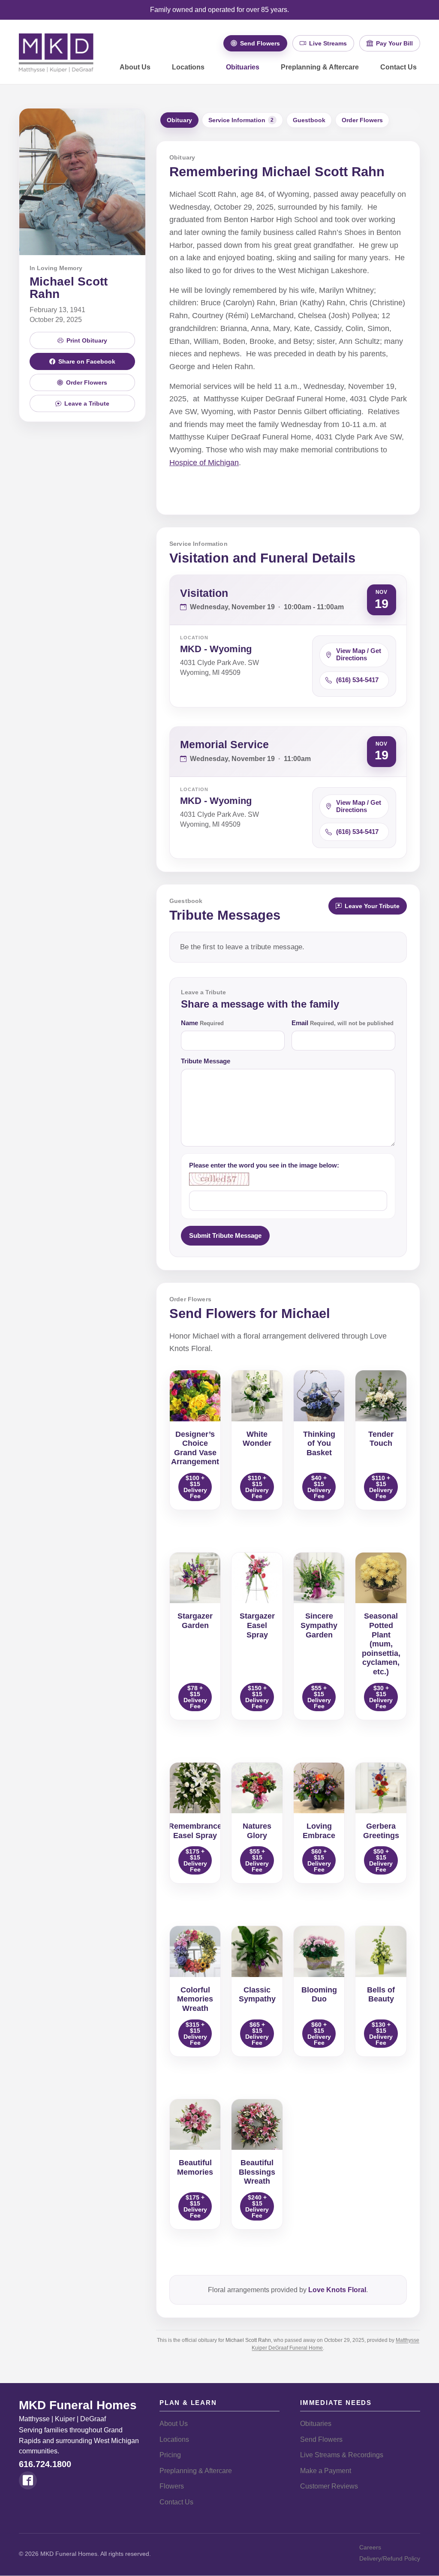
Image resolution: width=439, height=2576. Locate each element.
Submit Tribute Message (225, 1235)
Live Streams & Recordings (342, 2455)
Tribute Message (206, 1061)
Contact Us (398, 67)
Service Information (241, 120)
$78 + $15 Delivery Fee (195, 1697)
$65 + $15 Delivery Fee (257, 2034)
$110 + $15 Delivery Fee (257, 1487)
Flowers (172, 2486)
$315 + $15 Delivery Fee (195, 2034)
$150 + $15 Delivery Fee (257, 1697)
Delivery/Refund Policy (390, 2558)
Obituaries (243, 67)
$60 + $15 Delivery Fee (319, 1860)
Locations (188, 67)
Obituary (179, 120)
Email (343, 1023)
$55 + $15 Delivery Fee (319, 1697)
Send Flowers (321, 2439)
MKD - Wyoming (216, 649)
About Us (135, 67)
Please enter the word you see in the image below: (264, 1165)
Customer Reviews (329, 2486)
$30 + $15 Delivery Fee (381, 1697)
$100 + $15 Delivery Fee (195, 1487)
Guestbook (309, 120)
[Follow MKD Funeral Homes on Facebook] (28, 2480)
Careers (370, 2547)
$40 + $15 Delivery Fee (319, 1487)
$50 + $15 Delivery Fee (381, 1860)
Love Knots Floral (337, 2290)
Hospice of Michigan (204, 463)
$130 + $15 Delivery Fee (381, 2034)
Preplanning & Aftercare (320, 67)
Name (202, 1023)
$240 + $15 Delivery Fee (257, 2206)
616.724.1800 (45, 2464)
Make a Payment (326, 2471)
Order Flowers (362, 120)
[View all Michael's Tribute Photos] (82, 182)
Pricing (170, 2455)
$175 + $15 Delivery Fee (195, 1860)
